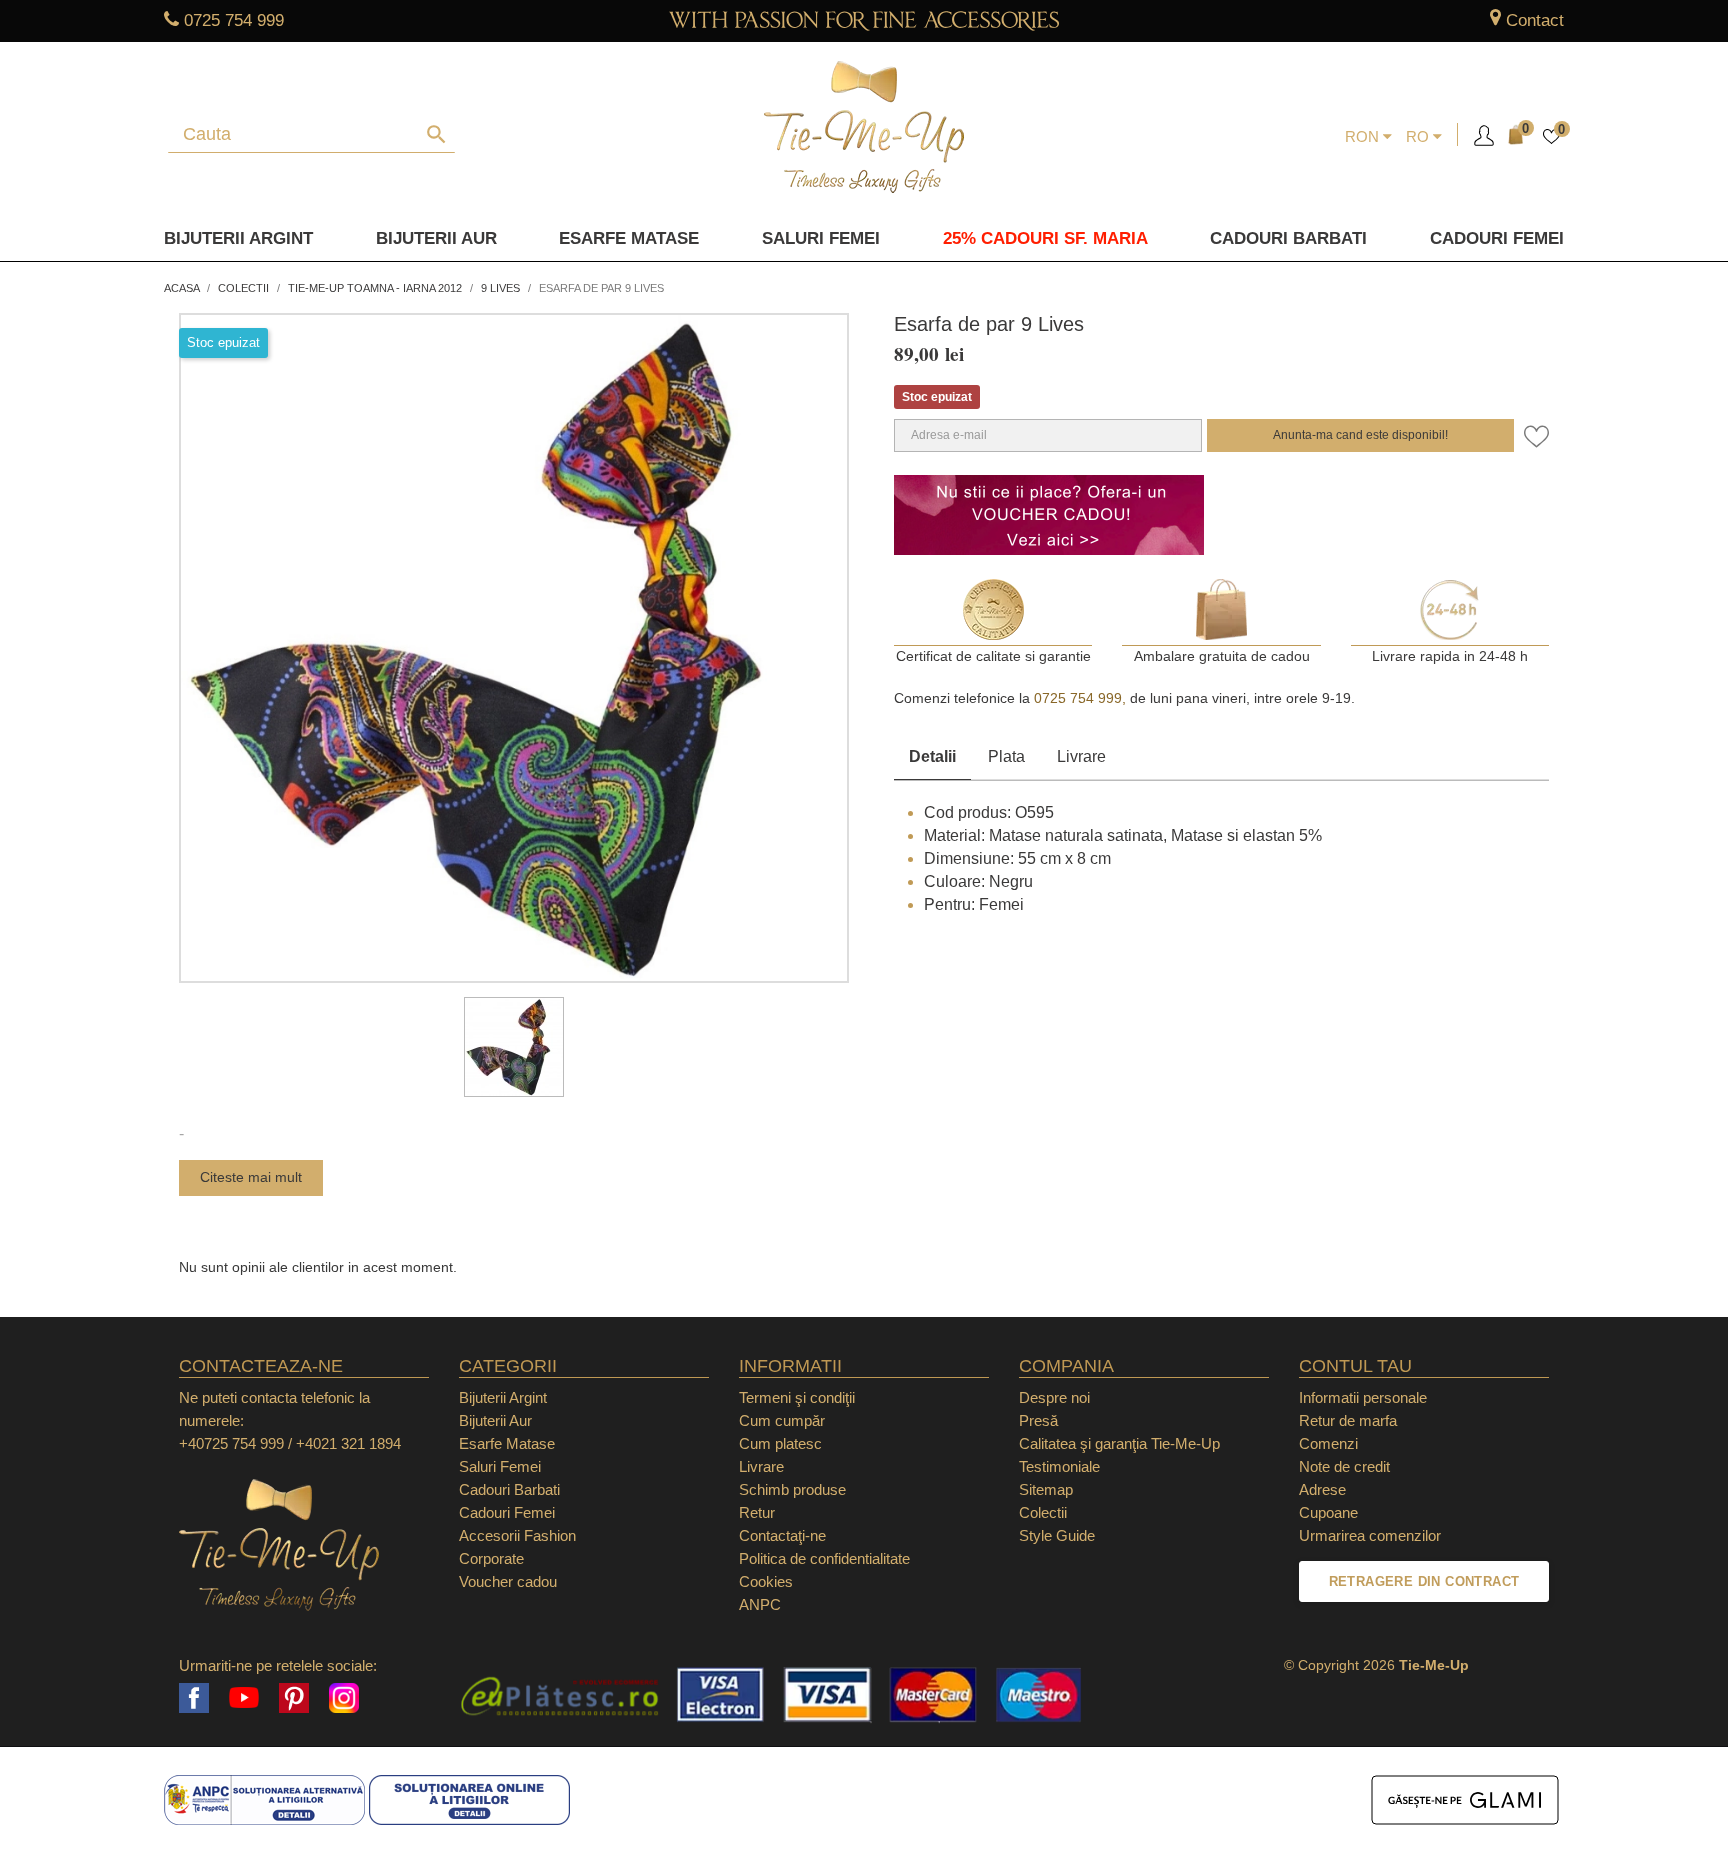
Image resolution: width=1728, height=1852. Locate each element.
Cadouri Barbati (1288, 238)
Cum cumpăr (782, 1420)
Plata (1006, 756)
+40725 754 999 (231, 1443)
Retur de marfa (1348, 1420)
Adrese (1322, 1489)
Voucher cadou (508, 1581)
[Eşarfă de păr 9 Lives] (514, 1047)
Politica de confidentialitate (824, 1558)
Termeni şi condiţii (797, 1397)
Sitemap (1046, 1489)
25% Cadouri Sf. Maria (1045, 238)
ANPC (760, 1604)
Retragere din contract (1424, 1581)
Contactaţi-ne (782, 1535)
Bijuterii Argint (238, 238)
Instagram (344, 1698)
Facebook (194, 1698)
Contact (1535, 20)
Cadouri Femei (1497, 238)
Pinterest (294, 1698)
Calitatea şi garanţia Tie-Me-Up (1119, 1443)
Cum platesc (780, 1443)
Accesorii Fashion (517, 1535)
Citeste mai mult (251, 1177)
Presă (1038, 1420)
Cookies (766, 1581)
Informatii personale (1363, 1397)
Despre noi (1054, 1397)
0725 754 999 (234, 20)
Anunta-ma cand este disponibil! (1360, 435)
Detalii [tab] (932, 756)
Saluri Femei (821, 238)
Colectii (1043, 1512)
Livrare (1081, 756)
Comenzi (1328, 1443)
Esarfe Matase (629, 238)
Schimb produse (792, 1489)
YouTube (244, 1698)
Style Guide (1057, 1535)
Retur (757, 1512)
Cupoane (1328, 1512)
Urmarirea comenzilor (1370, 1535)
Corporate (491, 1558)
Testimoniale (1059, 1466)
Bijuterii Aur (436, 238)
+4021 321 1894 (348, 1443)
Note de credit (1344, 1466)
